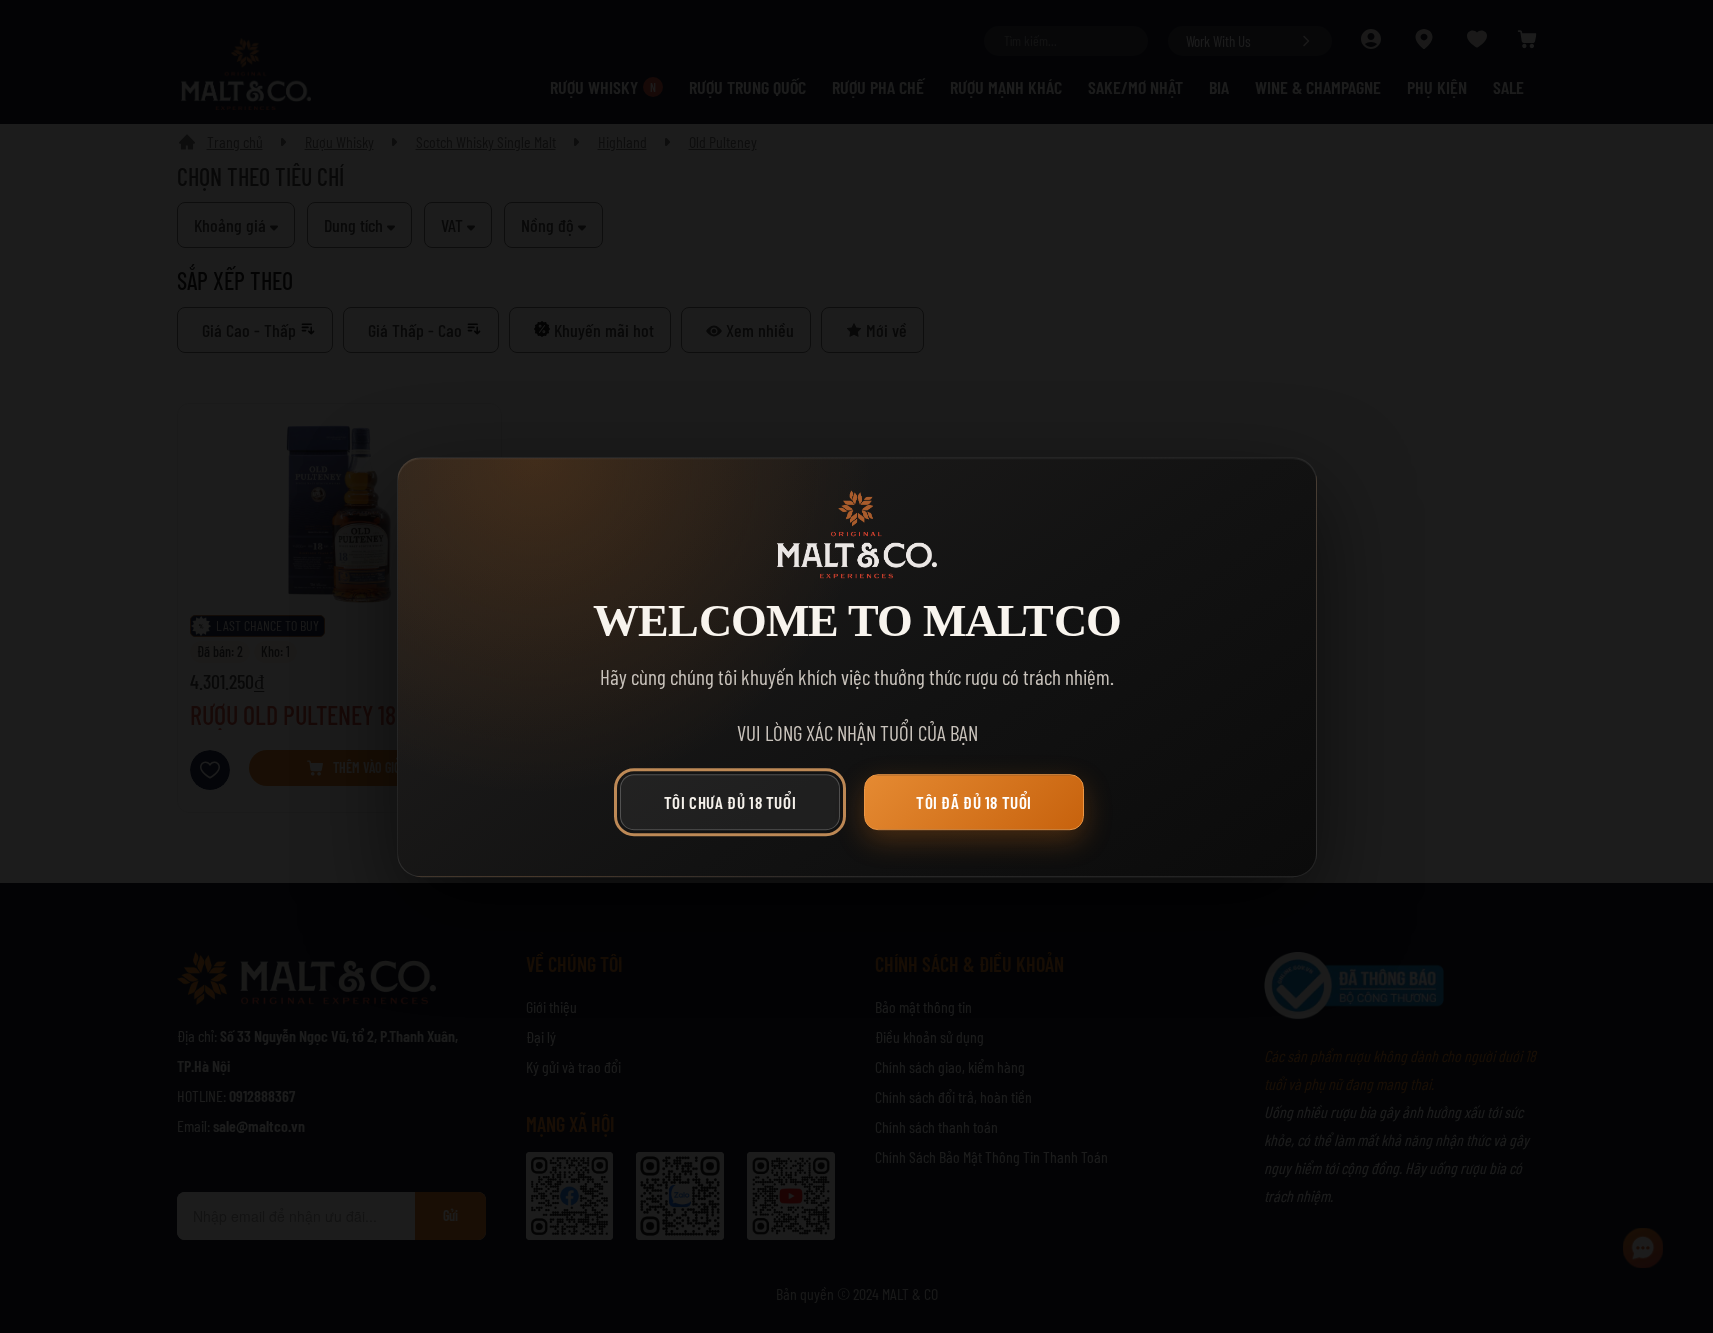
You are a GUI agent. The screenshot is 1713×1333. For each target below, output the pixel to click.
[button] (735, 806)
